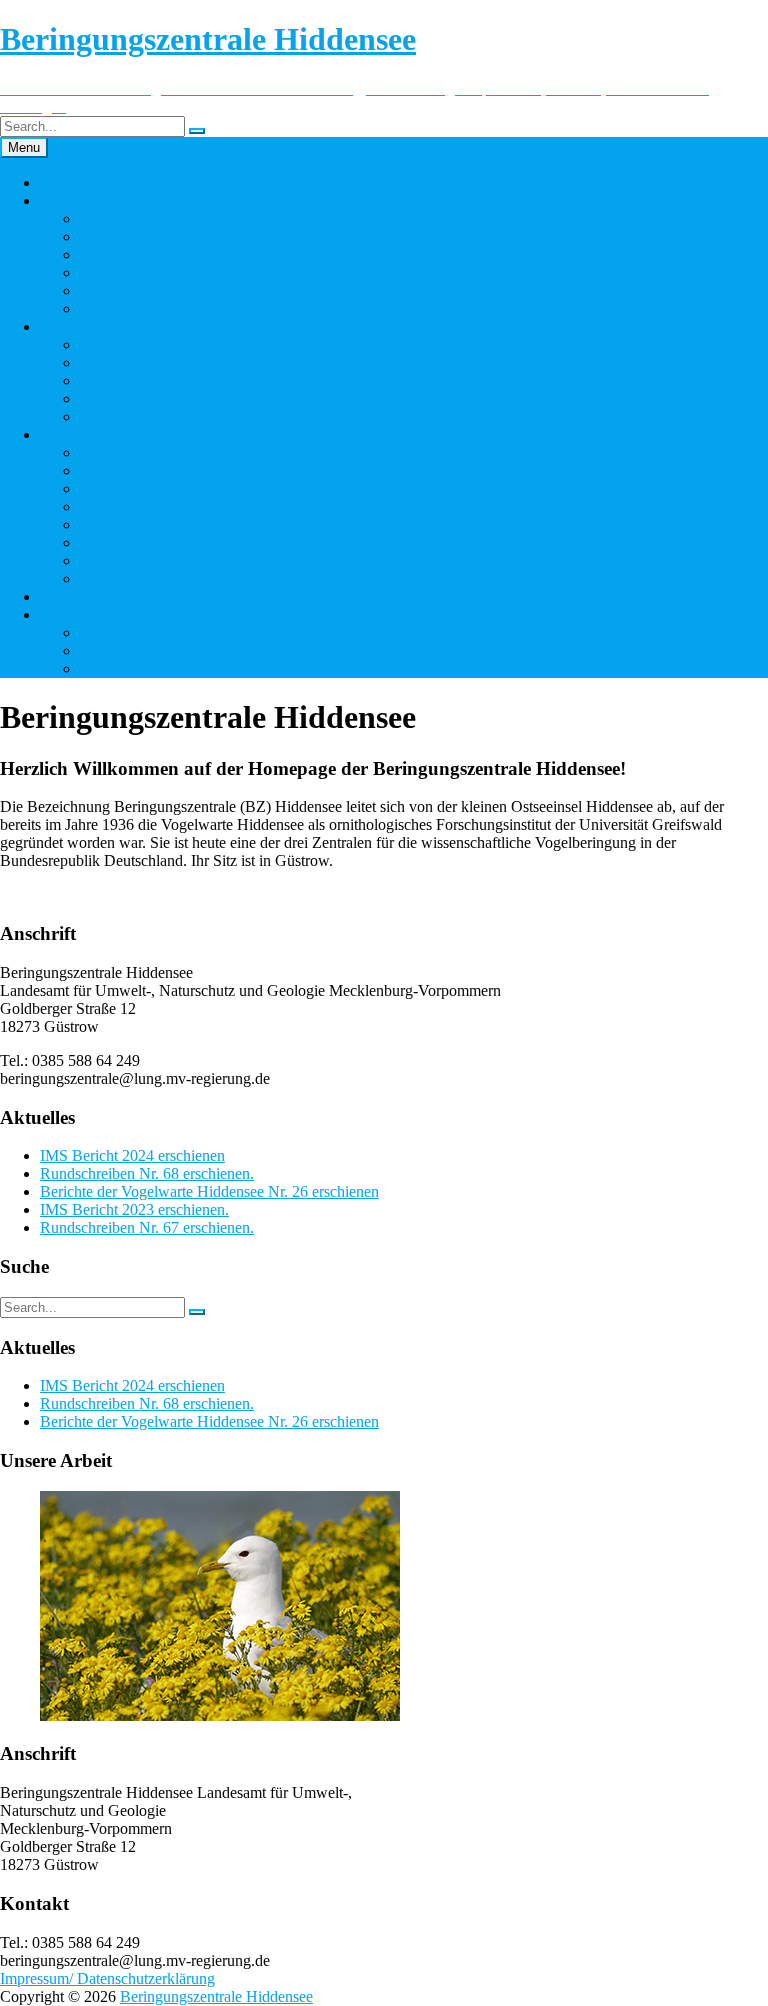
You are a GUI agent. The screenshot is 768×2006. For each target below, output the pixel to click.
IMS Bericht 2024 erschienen (132, 1155)
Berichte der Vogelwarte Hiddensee (192, 290)
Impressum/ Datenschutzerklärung (187, 308)
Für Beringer (80, 434)
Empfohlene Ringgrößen (158, 452)
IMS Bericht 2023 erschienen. (134, 1209)
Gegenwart (115, 380)
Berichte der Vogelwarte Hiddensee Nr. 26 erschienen (209, 1191)
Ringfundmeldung (97, 596)
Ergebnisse (114, 650)
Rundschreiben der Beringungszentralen (206, 542)
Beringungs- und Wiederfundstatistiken (203, 560)
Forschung (73, 614)
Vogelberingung (90, 326)
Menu (24, 147)
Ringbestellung (127, 470)
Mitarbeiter (114, 218)
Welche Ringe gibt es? (150, 416)
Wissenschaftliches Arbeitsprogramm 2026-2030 (232, 632)
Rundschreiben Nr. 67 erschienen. (147, 1227)
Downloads (116, 524)
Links (98, 668)
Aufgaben (111, 254)
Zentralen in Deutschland (159, 398)
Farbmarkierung (130, 488)
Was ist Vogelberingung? (158, 344)
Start (54, 182)
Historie (105, 236)
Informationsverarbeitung (159, 272)
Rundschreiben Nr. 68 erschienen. (147, 1173)
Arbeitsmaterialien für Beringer (178, 506)
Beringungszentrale (101, 200)
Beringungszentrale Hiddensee (216, 1996)
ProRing (106, 578)
